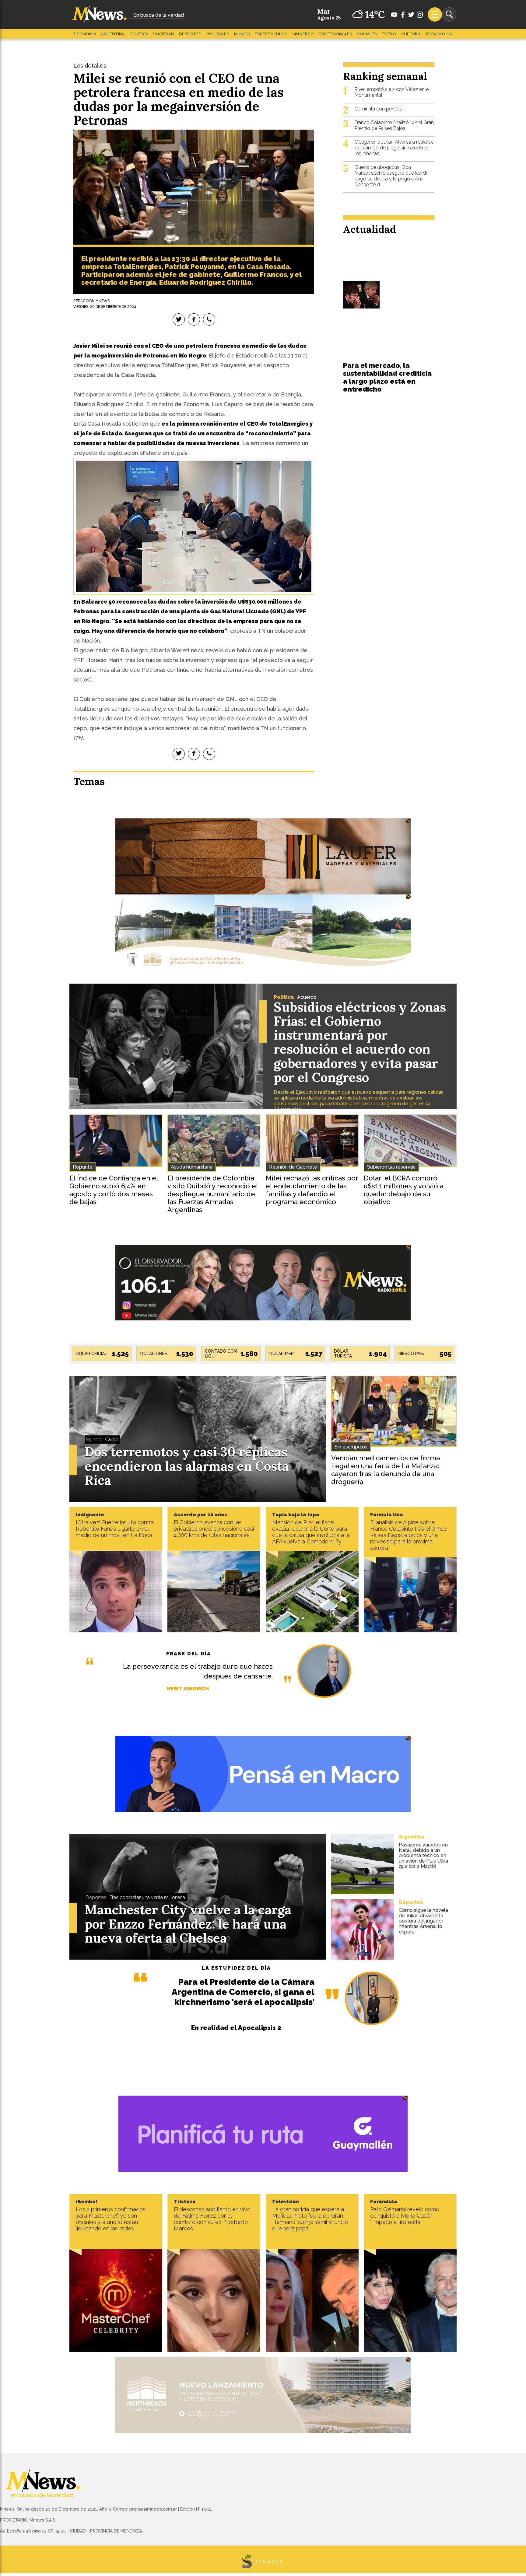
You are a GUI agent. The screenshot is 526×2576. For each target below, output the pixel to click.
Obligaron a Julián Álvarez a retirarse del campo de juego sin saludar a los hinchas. (394, 148)
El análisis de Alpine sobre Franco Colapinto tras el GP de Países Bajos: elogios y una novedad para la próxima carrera (409, 1535)
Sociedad (164, 34)
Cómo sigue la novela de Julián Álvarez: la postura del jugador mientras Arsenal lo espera (423, 1921)
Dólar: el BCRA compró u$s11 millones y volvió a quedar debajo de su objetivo (404, 1190)
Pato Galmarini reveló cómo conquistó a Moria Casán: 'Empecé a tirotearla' (405, 2216)
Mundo (242, 34)
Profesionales (335, 34)
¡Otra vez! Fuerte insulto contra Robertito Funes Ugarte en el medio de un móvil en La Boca (115, 1529)
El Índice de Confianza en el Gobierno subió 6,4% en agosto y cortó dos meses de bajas (114, 1190)
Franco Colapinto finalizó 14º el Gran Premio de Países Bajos (394, 125)
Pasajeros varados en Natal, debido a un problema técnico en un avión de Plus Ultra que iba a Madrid (423, 1855)
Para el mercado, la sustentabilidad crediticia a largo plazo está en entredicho (387, 377)
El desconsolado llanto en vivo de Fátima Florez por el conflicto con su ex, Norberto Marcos (212, 2219)
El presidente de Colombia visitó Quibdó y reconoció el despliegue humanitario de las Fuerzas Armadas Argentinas (213, 1194)
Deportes (190, 34)
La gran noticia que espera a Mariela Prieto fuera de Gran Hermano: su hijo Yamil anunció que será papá (310, 2219)
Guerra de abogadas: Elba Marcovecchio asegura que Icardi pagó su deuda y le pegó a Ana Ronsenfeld (391, 176)
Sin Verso (303, 34)
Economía (85, 34)
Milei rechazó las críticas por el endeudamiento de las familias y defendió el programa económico (312, 1190)
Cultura (411, 34)
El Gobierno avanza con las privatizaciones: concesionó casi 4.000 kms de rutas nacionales (214, 1529)
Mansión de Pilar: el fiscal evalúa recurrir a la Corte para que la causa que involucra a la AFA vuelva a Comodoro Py (311, 1532)
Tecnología (439, 34)
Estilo (389, 34)
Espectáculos (271, 34)
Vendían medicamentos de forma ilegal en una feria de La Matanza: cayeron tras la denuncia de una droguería (386, 1470)
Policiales (218, 34)
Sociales (367, 34)
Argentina (113, 34)
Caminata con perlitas (378, 109)
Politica (139, 34)
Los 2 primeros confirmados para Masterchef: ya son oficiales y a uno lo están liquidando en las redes (111, 2219)
